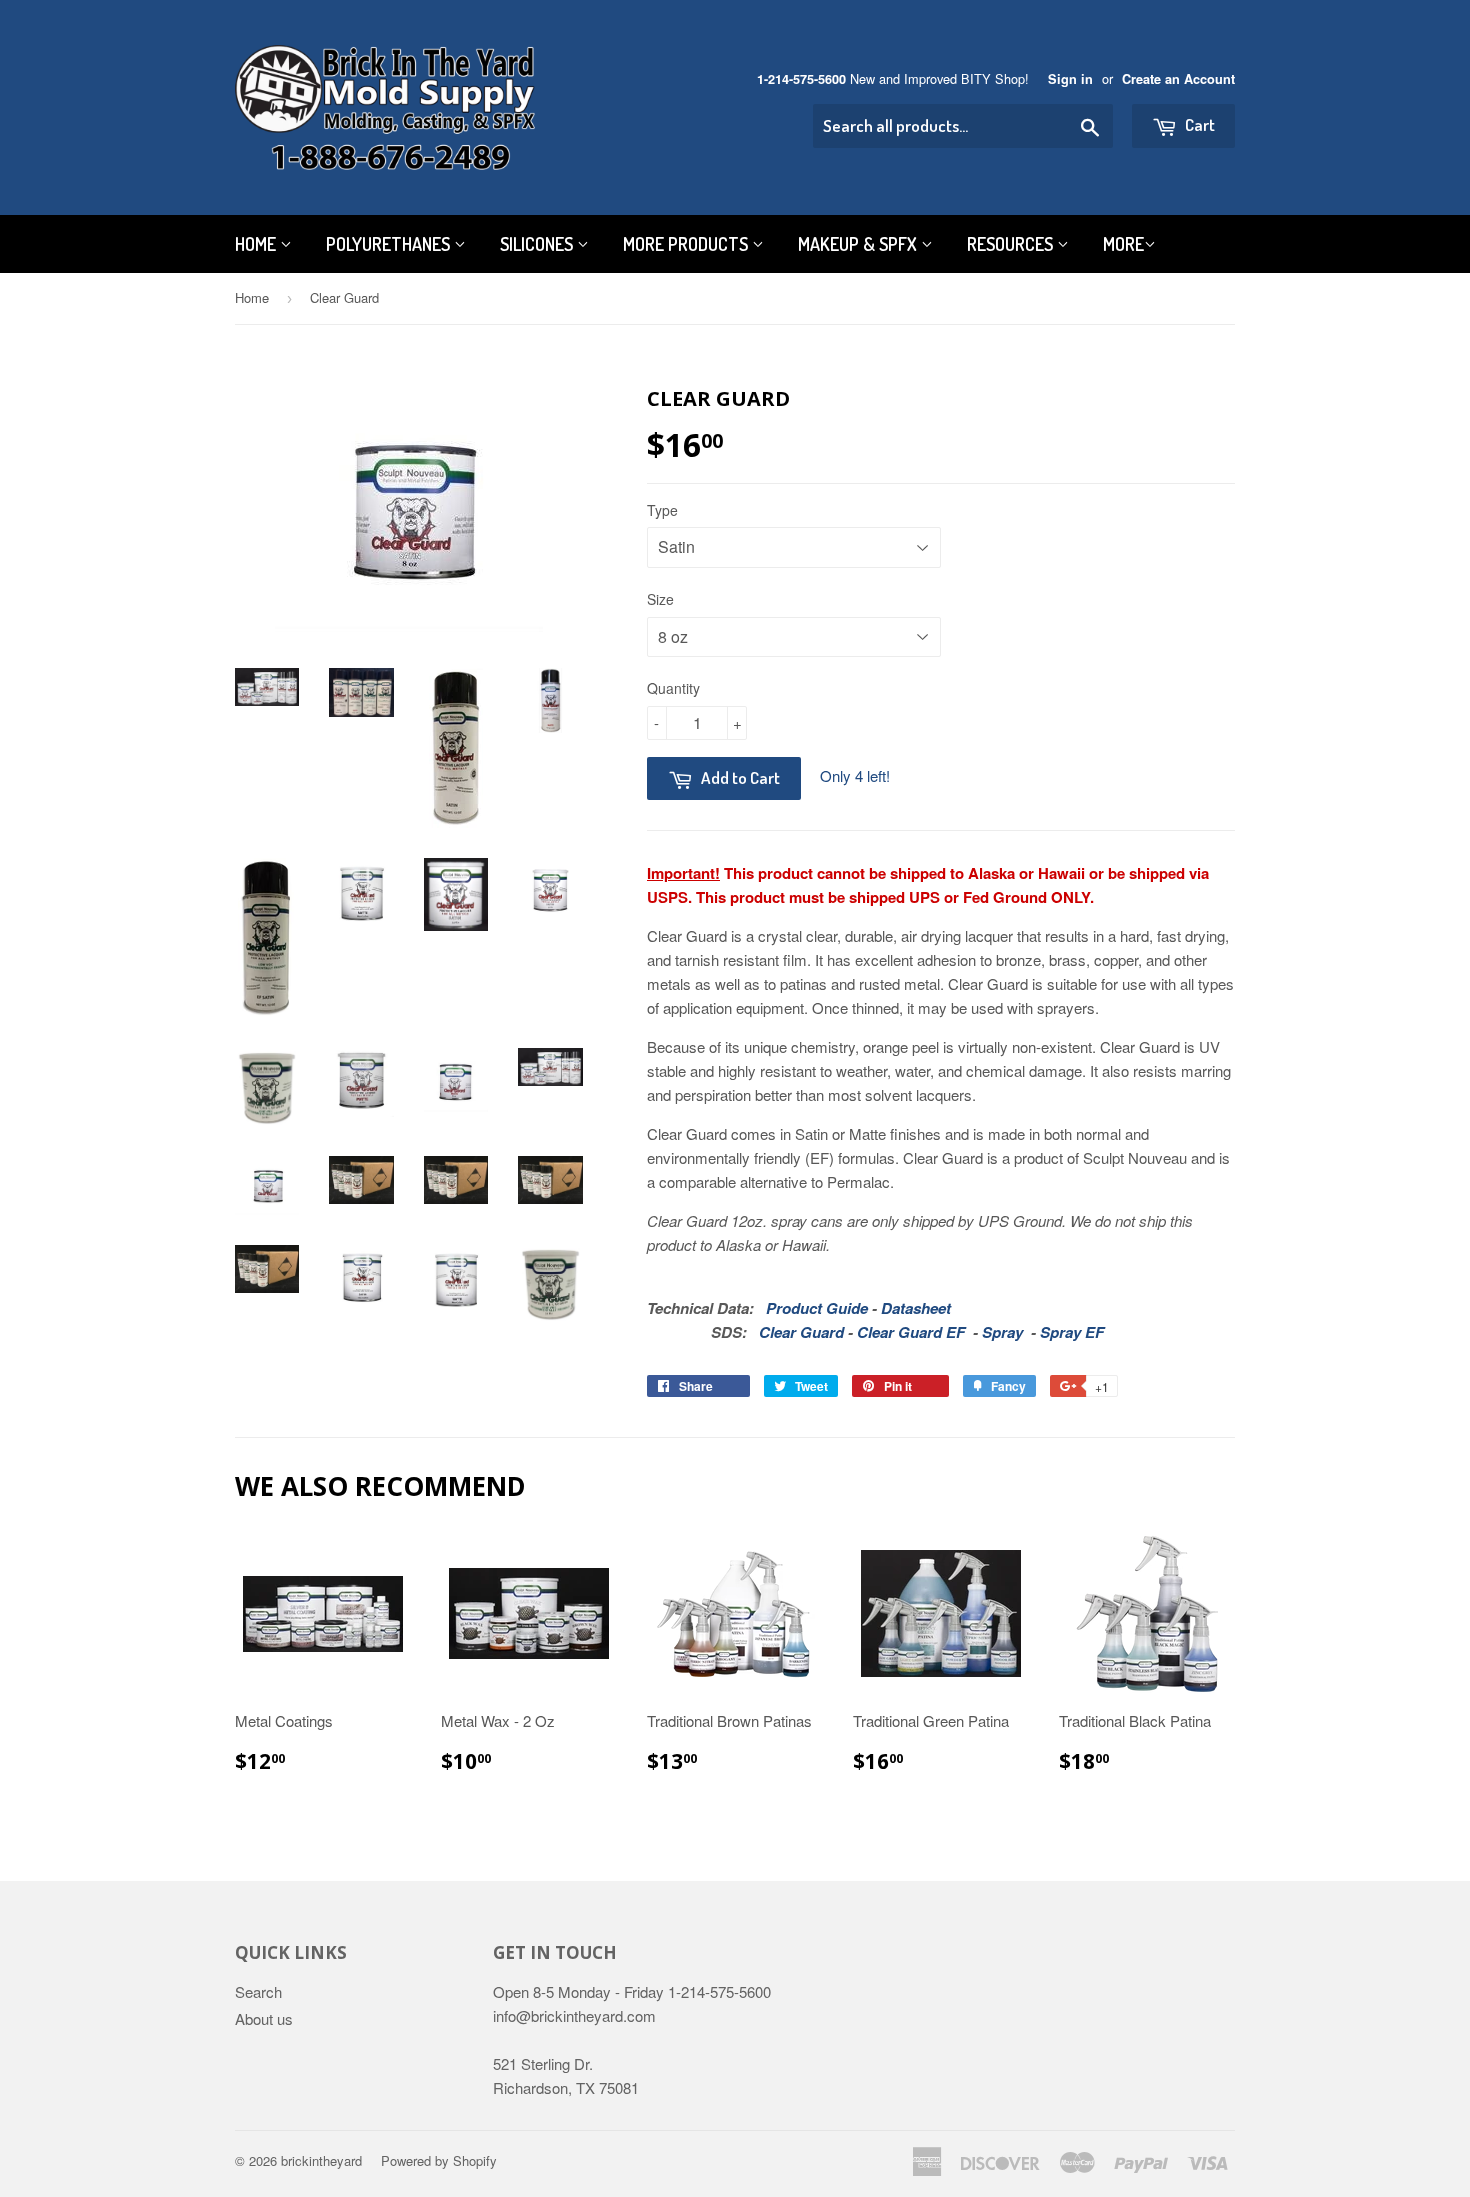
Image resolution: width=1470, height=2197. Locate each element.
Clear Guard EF (911, 1332)
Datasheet (916, 1308)
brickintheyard (321, 2160)
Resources (1012, 244)
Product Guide (817, 1308)
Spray (1002, 1332)
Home (257, 244)
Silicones (538, 244)
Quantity (673, 688)
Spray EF (1072, 1332)
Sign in (1070, 79)
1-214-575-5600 (801, 79)
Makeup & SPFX (859, 244)
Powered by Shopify (439, 2160)
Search (258, 1991)
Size (660, 599)
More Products (687, 244)
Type (662, 510)
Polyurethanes (390, 244)
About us (264, 2018)
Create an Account (1178, 79)
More (1123, 244)
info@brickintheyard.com (574, 2015)
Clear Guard (801, 1332)
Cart (1198, 124)
